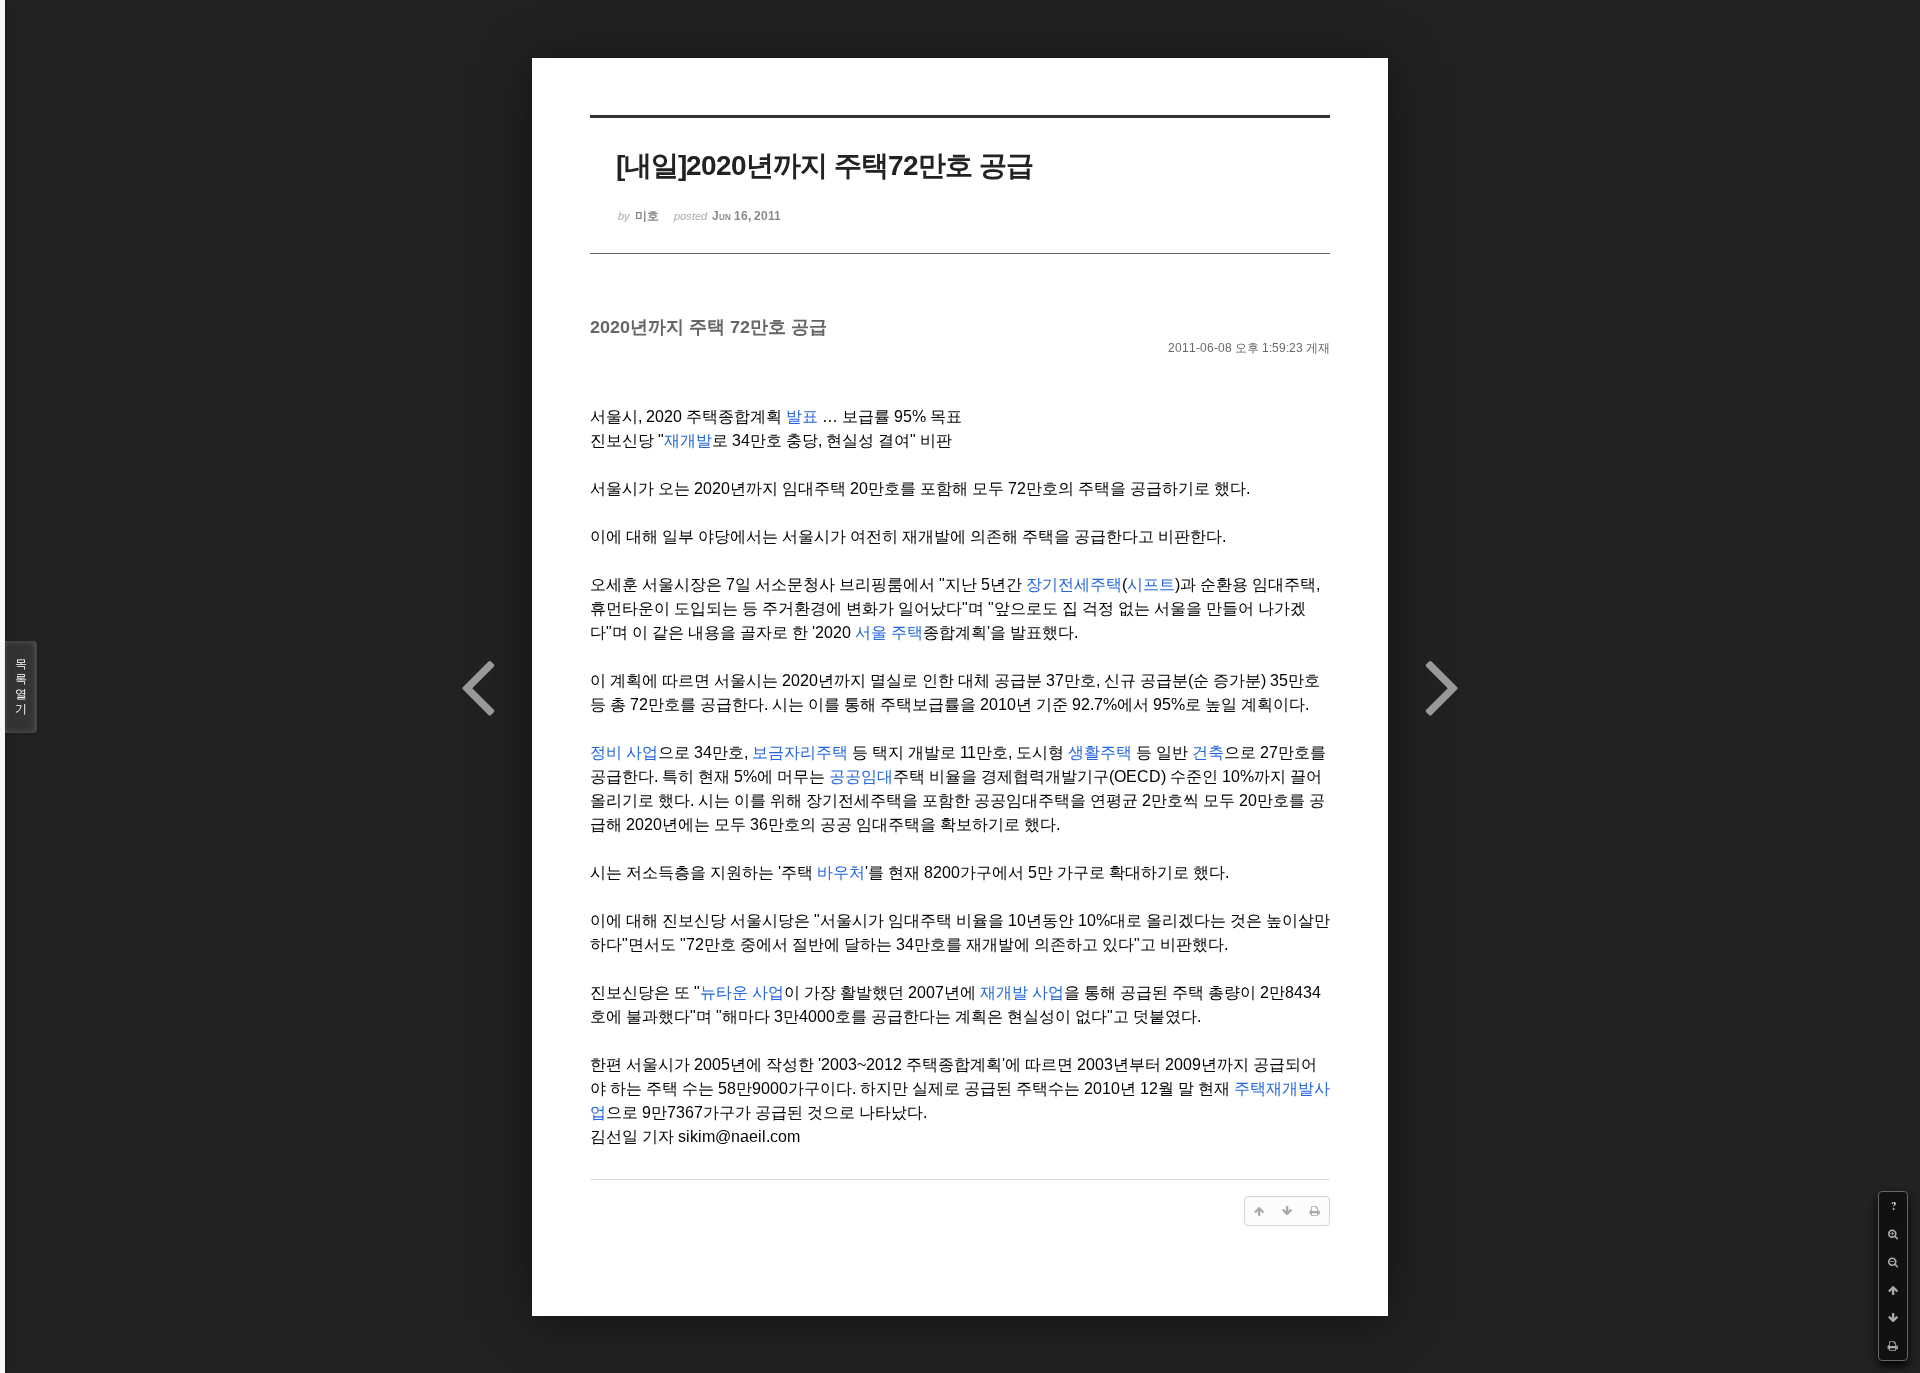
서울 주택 (889, 632)
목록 (21, 686)
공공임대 (861, 776)
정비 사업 (624, 752)
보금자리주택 (800, 752)
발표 (802, 416)
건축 (1208, 752)
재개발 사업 (1022, 992)
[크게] (1893, 1234)
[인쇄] (1893, 1346)
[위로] (1893, 1290)
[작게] (1893, 1262)
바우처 (841, 872)
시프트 (1151, 584)
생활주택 (1100, 752)
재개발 (688, 440)
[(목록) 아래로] (1893, 1318)
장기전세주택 (1074, 584)
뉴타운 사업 (742, 992)
